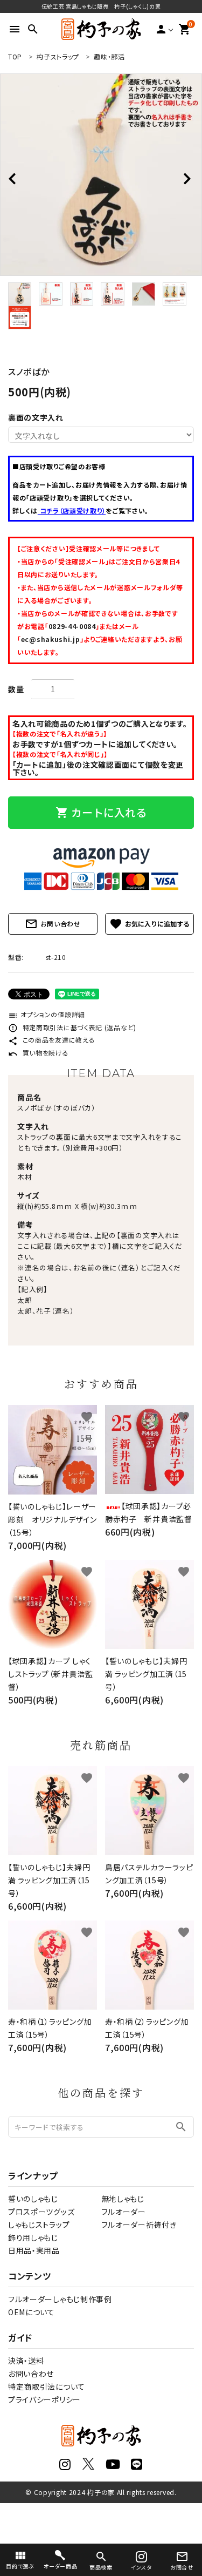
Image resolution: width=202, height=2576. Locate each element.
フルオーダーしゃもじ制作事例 (60, 2299)
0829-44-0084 (72, 626)
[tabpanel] (101, 175)
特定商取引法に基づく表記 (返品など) (72, 1027)
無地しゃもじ (123, 2199)
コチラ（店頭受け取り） (72, 511)
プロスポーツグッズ (41, 2212)
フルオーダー (124, 2212)
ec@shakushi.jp (51, 639)
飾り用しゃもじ (33, 2237)
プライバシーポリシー (44, 2399)
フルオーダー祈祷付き (139, 2225)
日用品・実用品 (34, 2250)
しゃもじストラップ (39, 2225)
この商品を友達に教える (51, 1040)
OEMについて (32, 2312)
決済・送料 (26, 2361)
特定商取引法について (47, 2386)
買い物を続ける (39, 1053)
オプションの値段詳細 (47, 1014)
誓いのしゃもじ (33, 2199)
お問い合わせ (53, 924)
